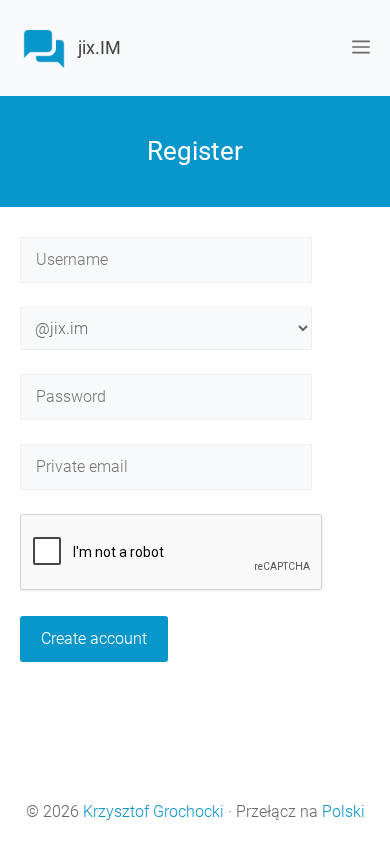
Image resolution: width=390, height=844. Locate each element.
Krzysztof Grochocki (153, 811)
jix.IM (99, 47)
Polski (343, 811)
